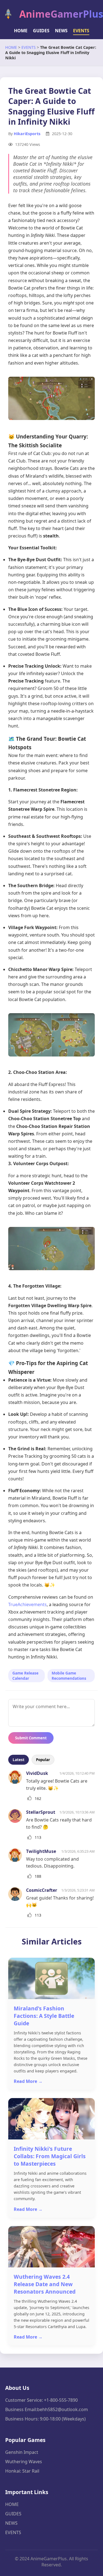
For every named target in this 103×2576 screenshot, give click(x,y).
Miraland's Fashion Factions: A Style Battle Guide (44, 2016)
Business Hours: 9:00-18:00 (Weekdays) (45, 2419)
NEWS (61, 31)
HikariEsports (27, 134)
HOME (21, 31)
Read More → (28, 2081)
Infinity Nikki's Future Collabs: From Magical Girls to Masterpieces (50, 2156)
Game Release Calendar (25, 1676)
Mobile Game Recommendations (69, 1676)
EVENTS (81, 31)
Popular (43, 1760)
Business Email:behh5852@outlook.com (47, 2409)
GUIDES (41, 31)
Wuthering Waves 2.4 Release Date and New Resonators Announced (45, 2284)
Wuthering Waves (24, 2462)
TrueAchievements (27, 1604)
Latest (19, 1760)
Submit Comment (31, 1738)
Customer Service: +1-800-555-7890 (41, 2400)
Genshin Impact (22, 2452)
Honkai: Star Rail (22, 2471)
